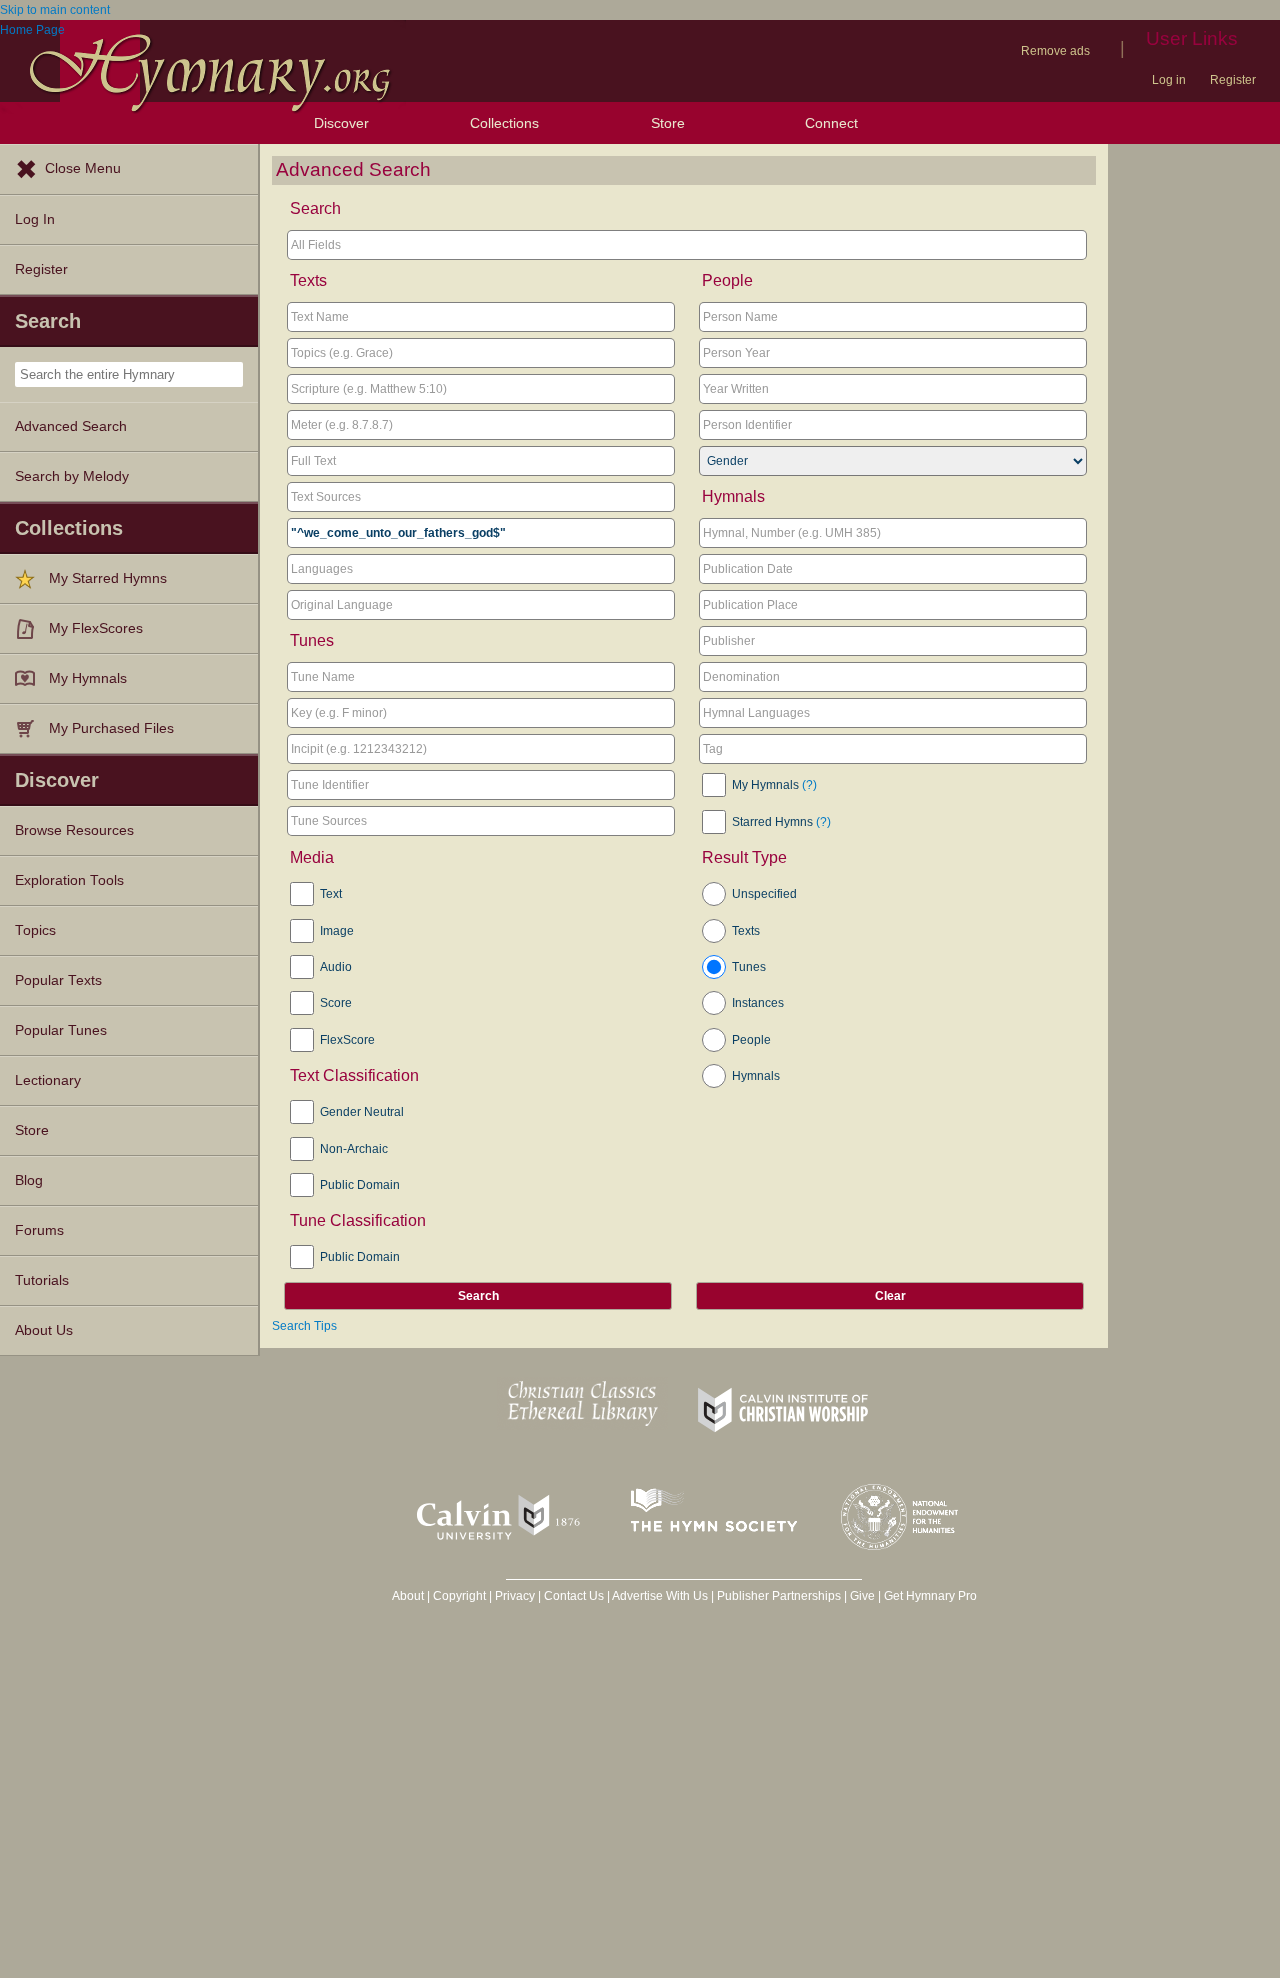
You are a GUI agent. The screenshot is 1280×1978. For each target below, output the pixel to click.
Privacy (515, 1596)
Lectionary (48, 1080)
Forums (39, 1230)
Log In (35, 219)
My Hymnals (88, 678)
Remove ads (1055, 51)
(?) (809, 785)
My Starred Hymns (108, 578)
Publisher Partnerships (779, 1596)
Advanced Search (71, 426)
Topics (35, 930)
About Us (44, 1330)
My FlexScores (96, 628)
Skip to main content (55, 10)
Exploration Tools (69, 880)
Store (668, 123)
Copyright (459, 1596)
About (408, 1596)
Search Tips (304, 1326)
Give (862, 1596)
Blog (29, 1180)
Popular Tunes (61, 1030)
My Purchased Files (111, 728)
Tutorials (42, 1280)
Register (1233, 80)
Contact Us (574, 1596)
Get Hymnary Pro (930, 1596)
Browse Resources (74, 830)
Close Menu (83, 168)
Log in (1169, 80)
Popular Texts (58, 980)
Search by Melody (72, 476)
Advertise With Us (660, 1596)
